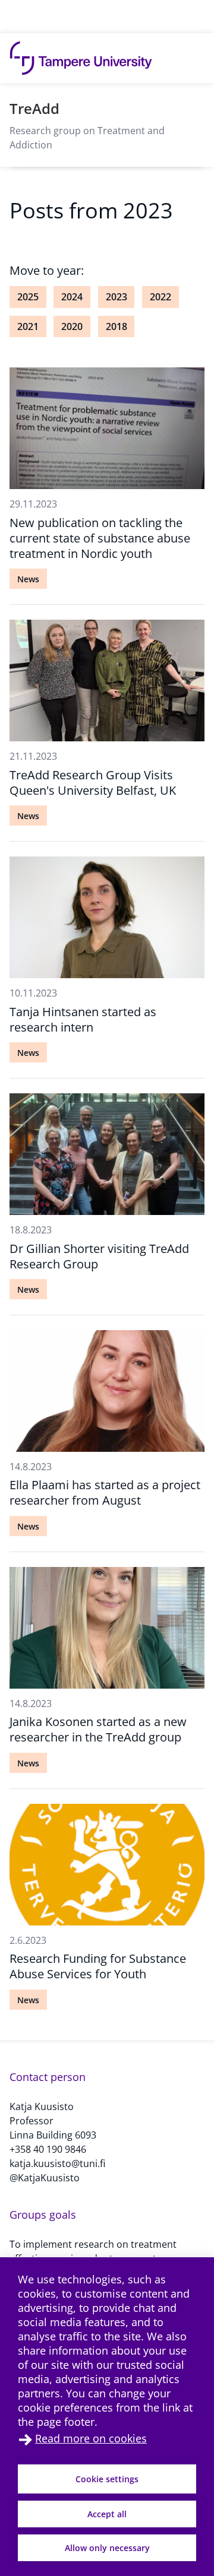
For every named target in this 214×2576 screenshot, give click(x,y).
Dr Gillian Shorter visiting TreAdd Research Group (99, 1256)
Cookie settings (107, 2479)
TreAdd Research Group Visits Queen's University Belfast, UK (93, 783)
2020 (72, 326)
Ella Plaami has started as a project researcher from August (105, 1492)
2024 (72, 297)
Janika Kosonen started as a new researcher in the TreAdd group (98, 1729)
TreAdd (34, 108)
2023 (117, 297)
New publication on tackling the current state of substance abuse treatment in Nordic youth (100, 538)
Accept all (107, 2514)
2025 (28, 297)
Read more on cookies (91, 2438)
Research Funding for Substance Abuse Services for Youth (98, 1966)
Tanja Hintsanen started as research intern (83, 1019)
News (28, 579)
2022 (160, 297)
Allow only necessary (107, 2548)
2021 (28, 326)
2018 (117, 326)
